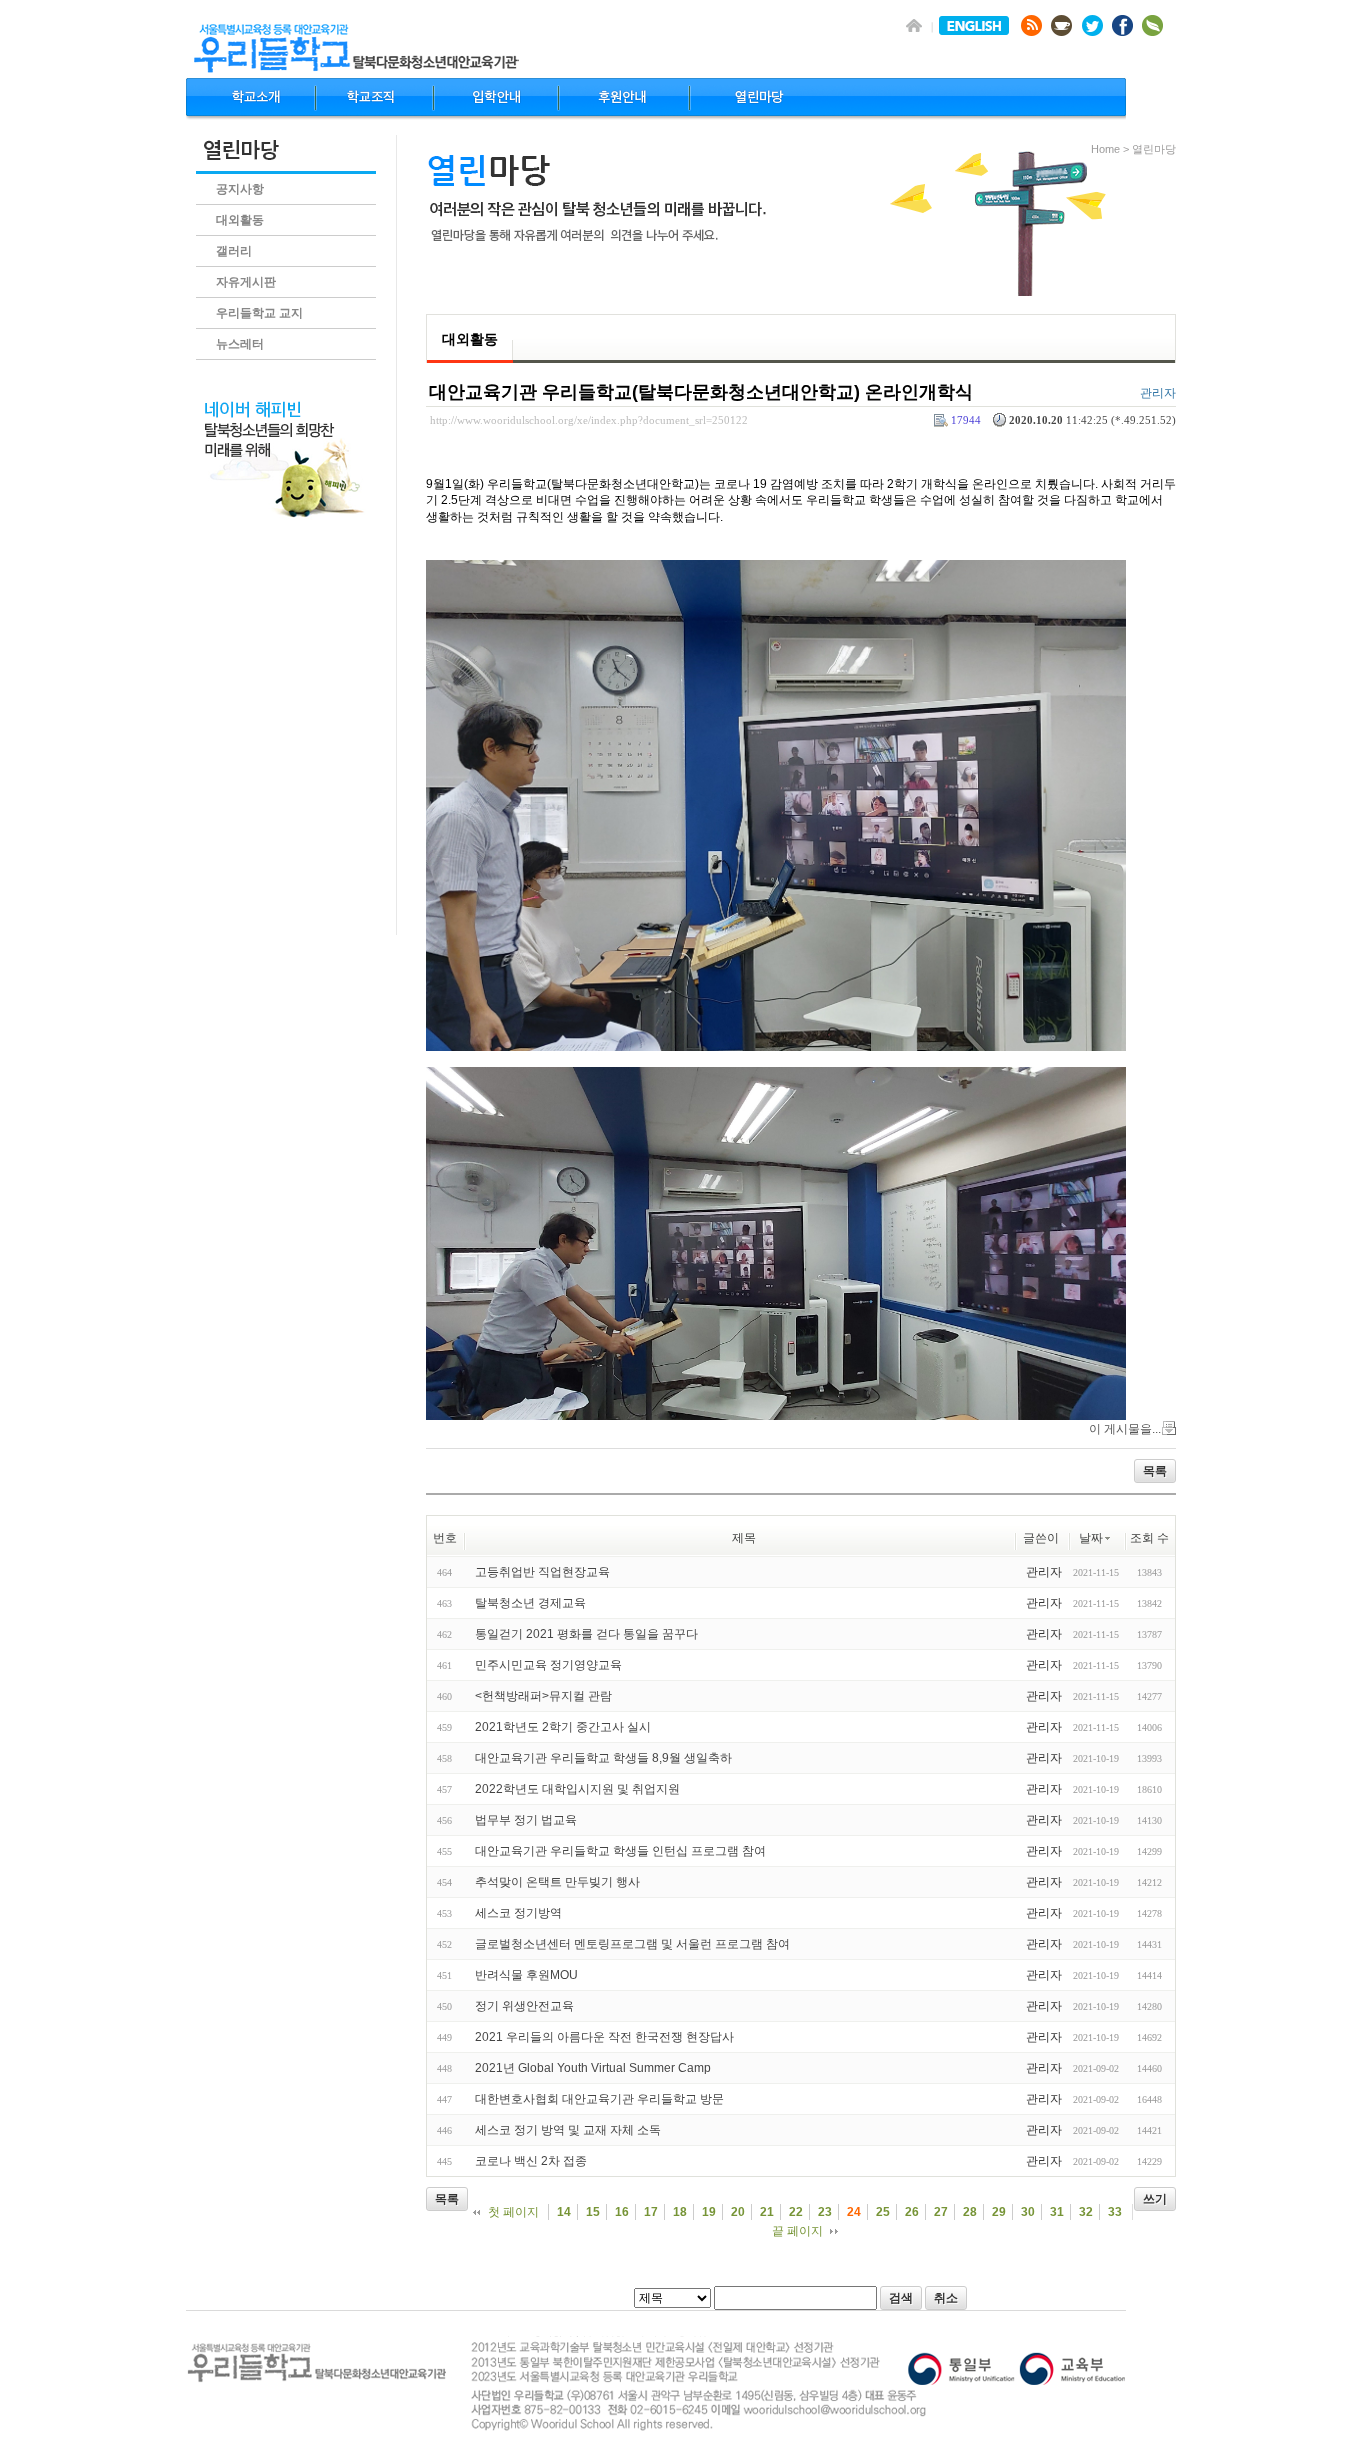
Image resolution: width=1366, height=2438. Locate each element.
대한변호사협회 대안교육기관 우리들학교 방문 (599, 2099)
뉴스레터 (240, 344)
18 (680, 2212)
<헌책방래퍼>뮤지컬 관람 (543, 1696)
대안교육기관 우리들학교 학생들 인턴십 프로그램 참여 (620, 1851)
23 (825, 2212)
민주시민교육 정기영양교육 (548, 1665)
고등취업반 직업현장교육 (542, 1572)
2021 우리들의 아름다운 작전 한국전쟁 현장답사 (604, 2037)
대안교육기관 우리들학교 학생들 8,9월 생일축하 (603, 1758)
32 (1086, 2212)
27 (941, 2212)
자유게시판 (246, 282)
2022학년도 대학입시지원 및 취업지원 (577, 1789)
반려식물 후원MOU (526, 1975)
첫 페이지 (513, 2212)
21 (767, 2212)
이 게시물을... (1125, 1429)
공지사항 (240, 189)
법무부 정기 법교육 (526, 1820)
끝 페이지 (797, 2231)
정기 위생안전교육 (524, 2006)
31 (1057, 2212)
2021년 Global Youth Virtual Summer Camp (593, 2068)
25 (883, 2212)
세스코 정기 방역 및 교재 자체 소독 (568, 2130)
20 (738, 2212)
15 (593, 2212)
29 (999, 2212)
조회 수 (1149, 1538)
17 (651, 2212)
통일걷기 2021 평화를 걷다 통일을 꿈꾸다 (586, 1634)
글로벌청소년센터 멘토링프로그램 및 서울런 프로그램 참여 (632, 1944)
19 (709, 2212)
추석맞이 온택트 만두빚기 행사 (557, 1882)
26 (912, 2212)
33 (1115, 2212)
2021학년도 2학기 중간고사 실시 (563, 1727)
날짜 (1091, 1538)
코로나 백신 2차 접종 (531, 2161)
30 (1028, 2212)
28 (970, 2212)
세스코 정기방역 (518, 1913)
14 (564, 2212)
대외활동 (240, 220)
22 (796, 2212)
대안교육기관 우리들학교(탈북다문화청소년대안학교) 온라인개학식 (701, 392)
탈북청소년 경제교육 (530, 1603)
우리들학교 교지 (259, 313)
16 (622, 2212)
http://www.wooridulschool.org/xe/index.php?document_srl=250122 (589, 420)
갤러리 (234, 251)
